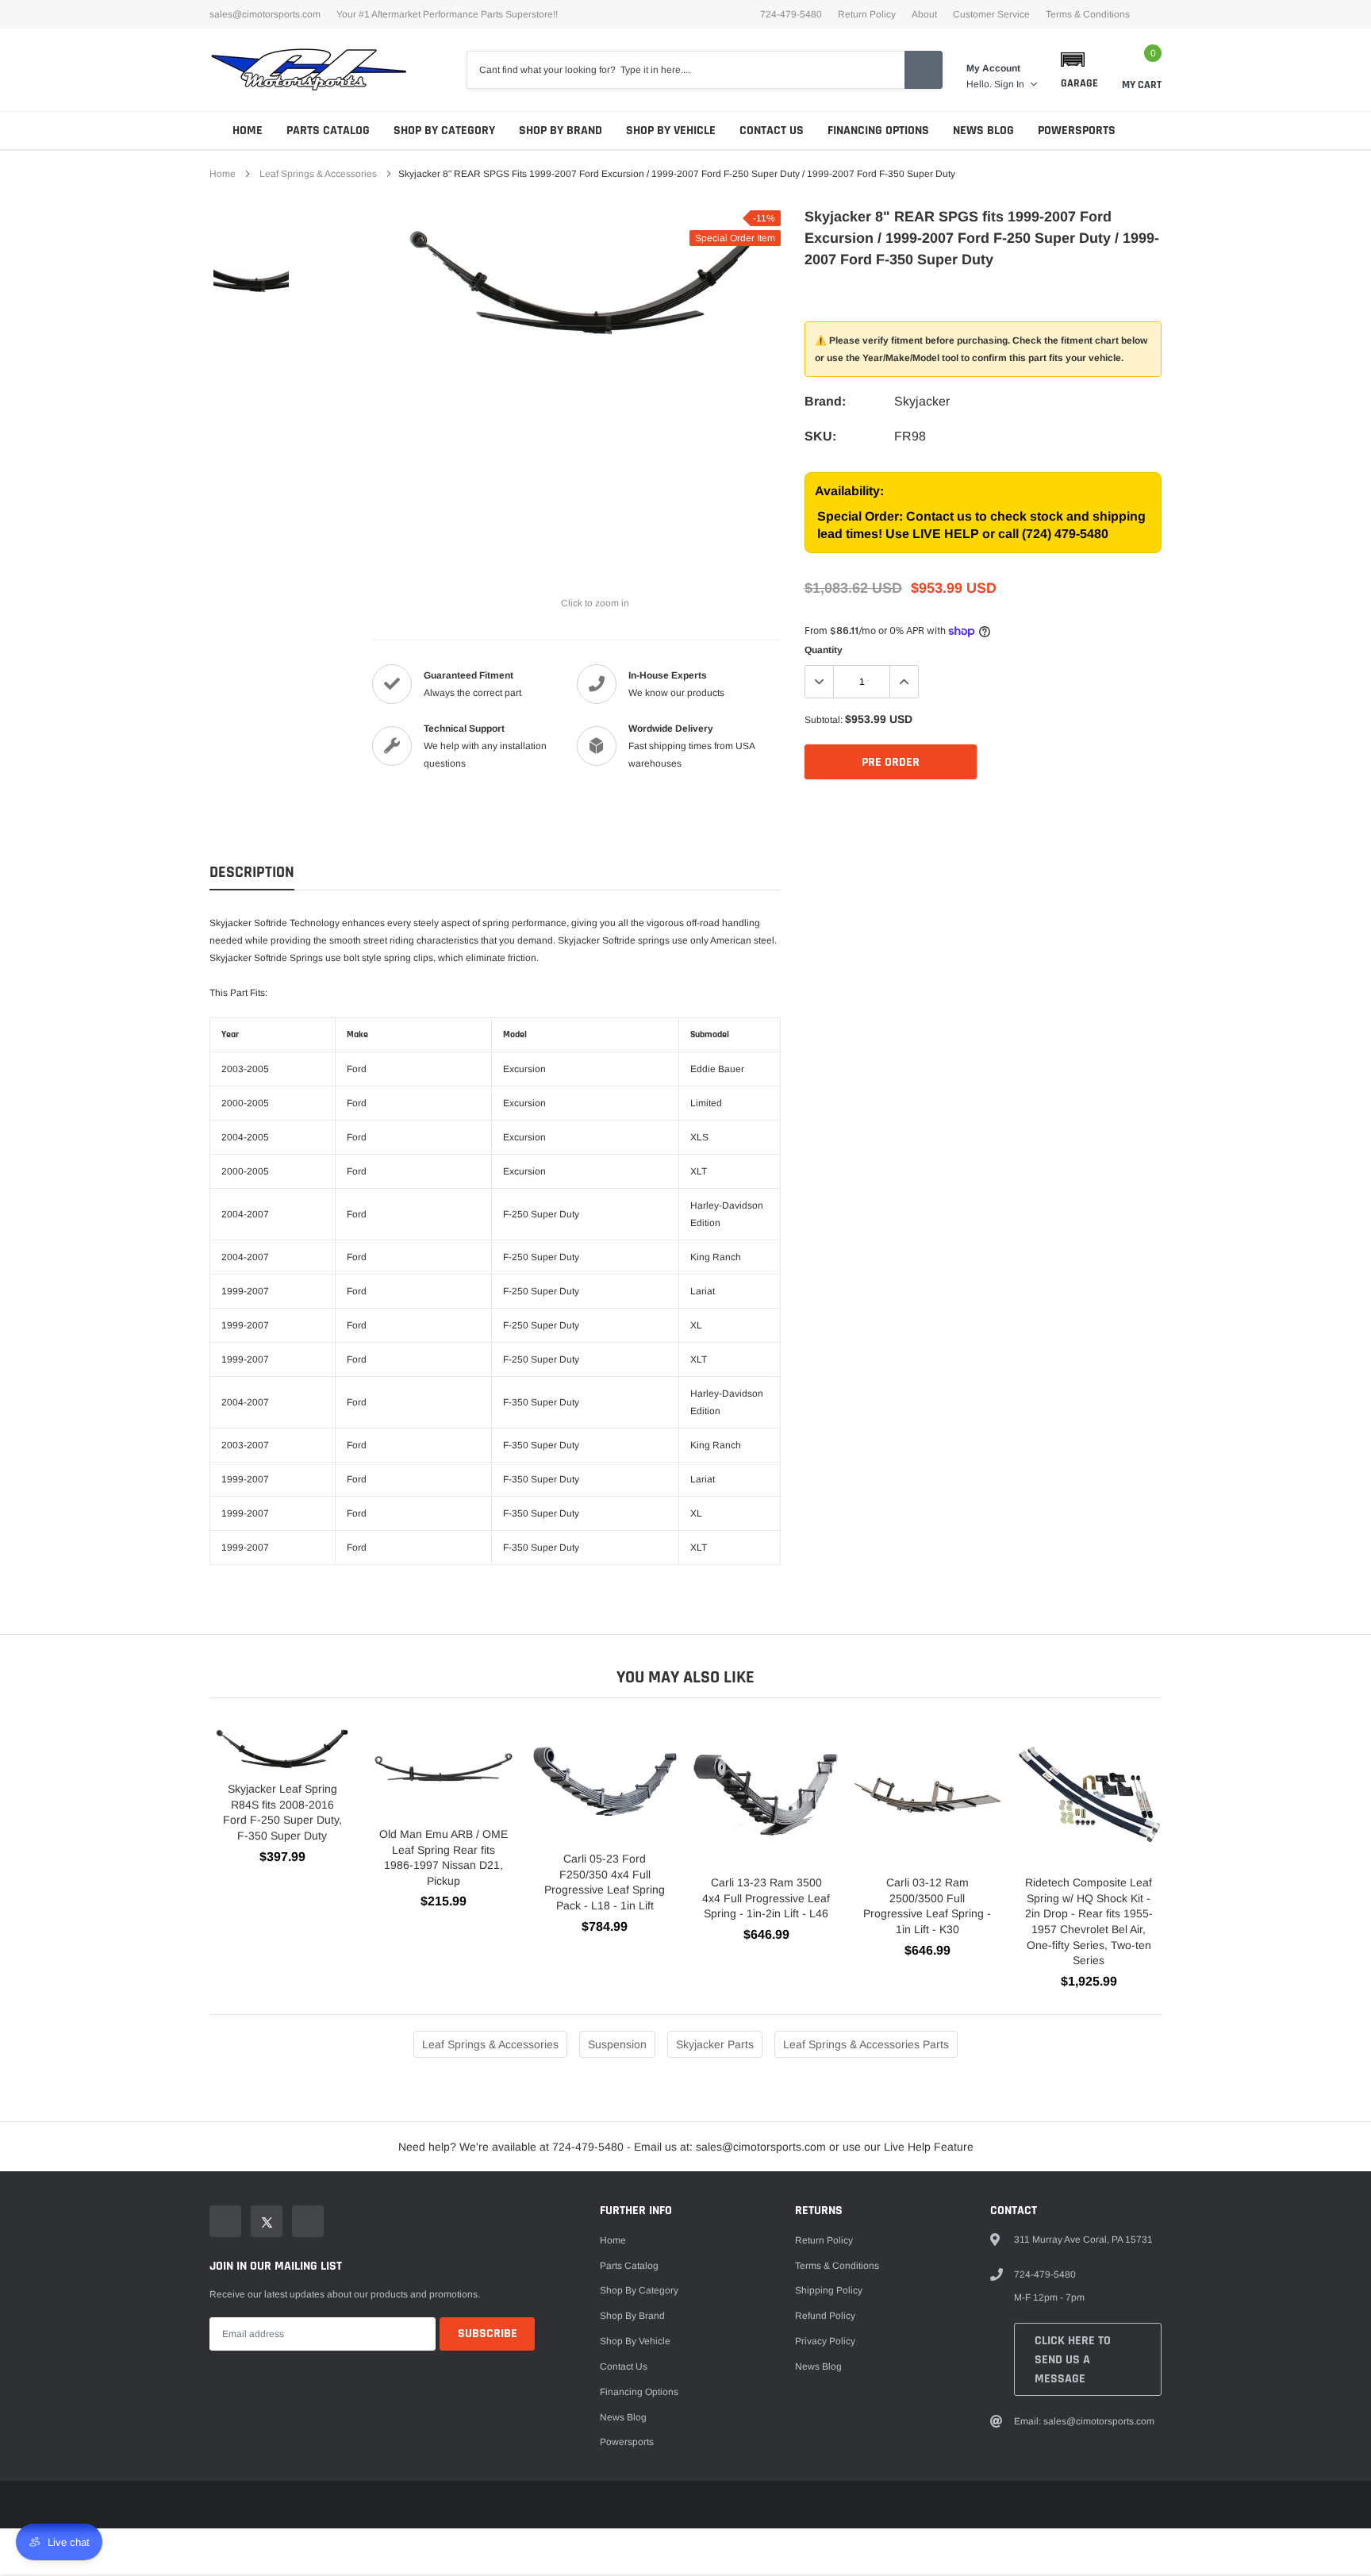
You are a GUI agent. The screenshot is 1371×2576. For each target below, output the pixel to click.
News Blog (983, 131)
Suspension (617, 2044)
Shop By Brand (561, 131)
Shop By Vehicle (671, 131)
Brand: (825, 401)
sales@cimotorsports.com (265, 14)
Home (248, 131)
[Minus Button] (820, 682)
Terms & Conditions (1088, 14)
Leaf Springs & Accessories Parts (866, 2044)
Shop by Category (444, 131)
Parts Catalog (328, 131)
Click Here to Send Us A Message (1073, 2360)
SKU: (820, 436)
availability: (849, 491)
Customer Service (991, 14)
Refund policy (825, 2316)
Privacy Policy (825, 2341)
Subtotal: (824, 720)
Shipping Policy (829, 2290)
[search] (924, 70)
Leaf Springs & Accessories (318, 174)
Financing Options (878, 131)
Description (252, 873)
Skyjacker (922, 401)
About (924, 14)
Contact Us (772, 131)
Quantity (824, 650)
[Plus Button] (904, 682)
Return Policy (867, 14)
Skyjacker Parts (715, 2044)
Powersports (1077, 131)
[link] (251, 258)
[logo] (309, 70)
